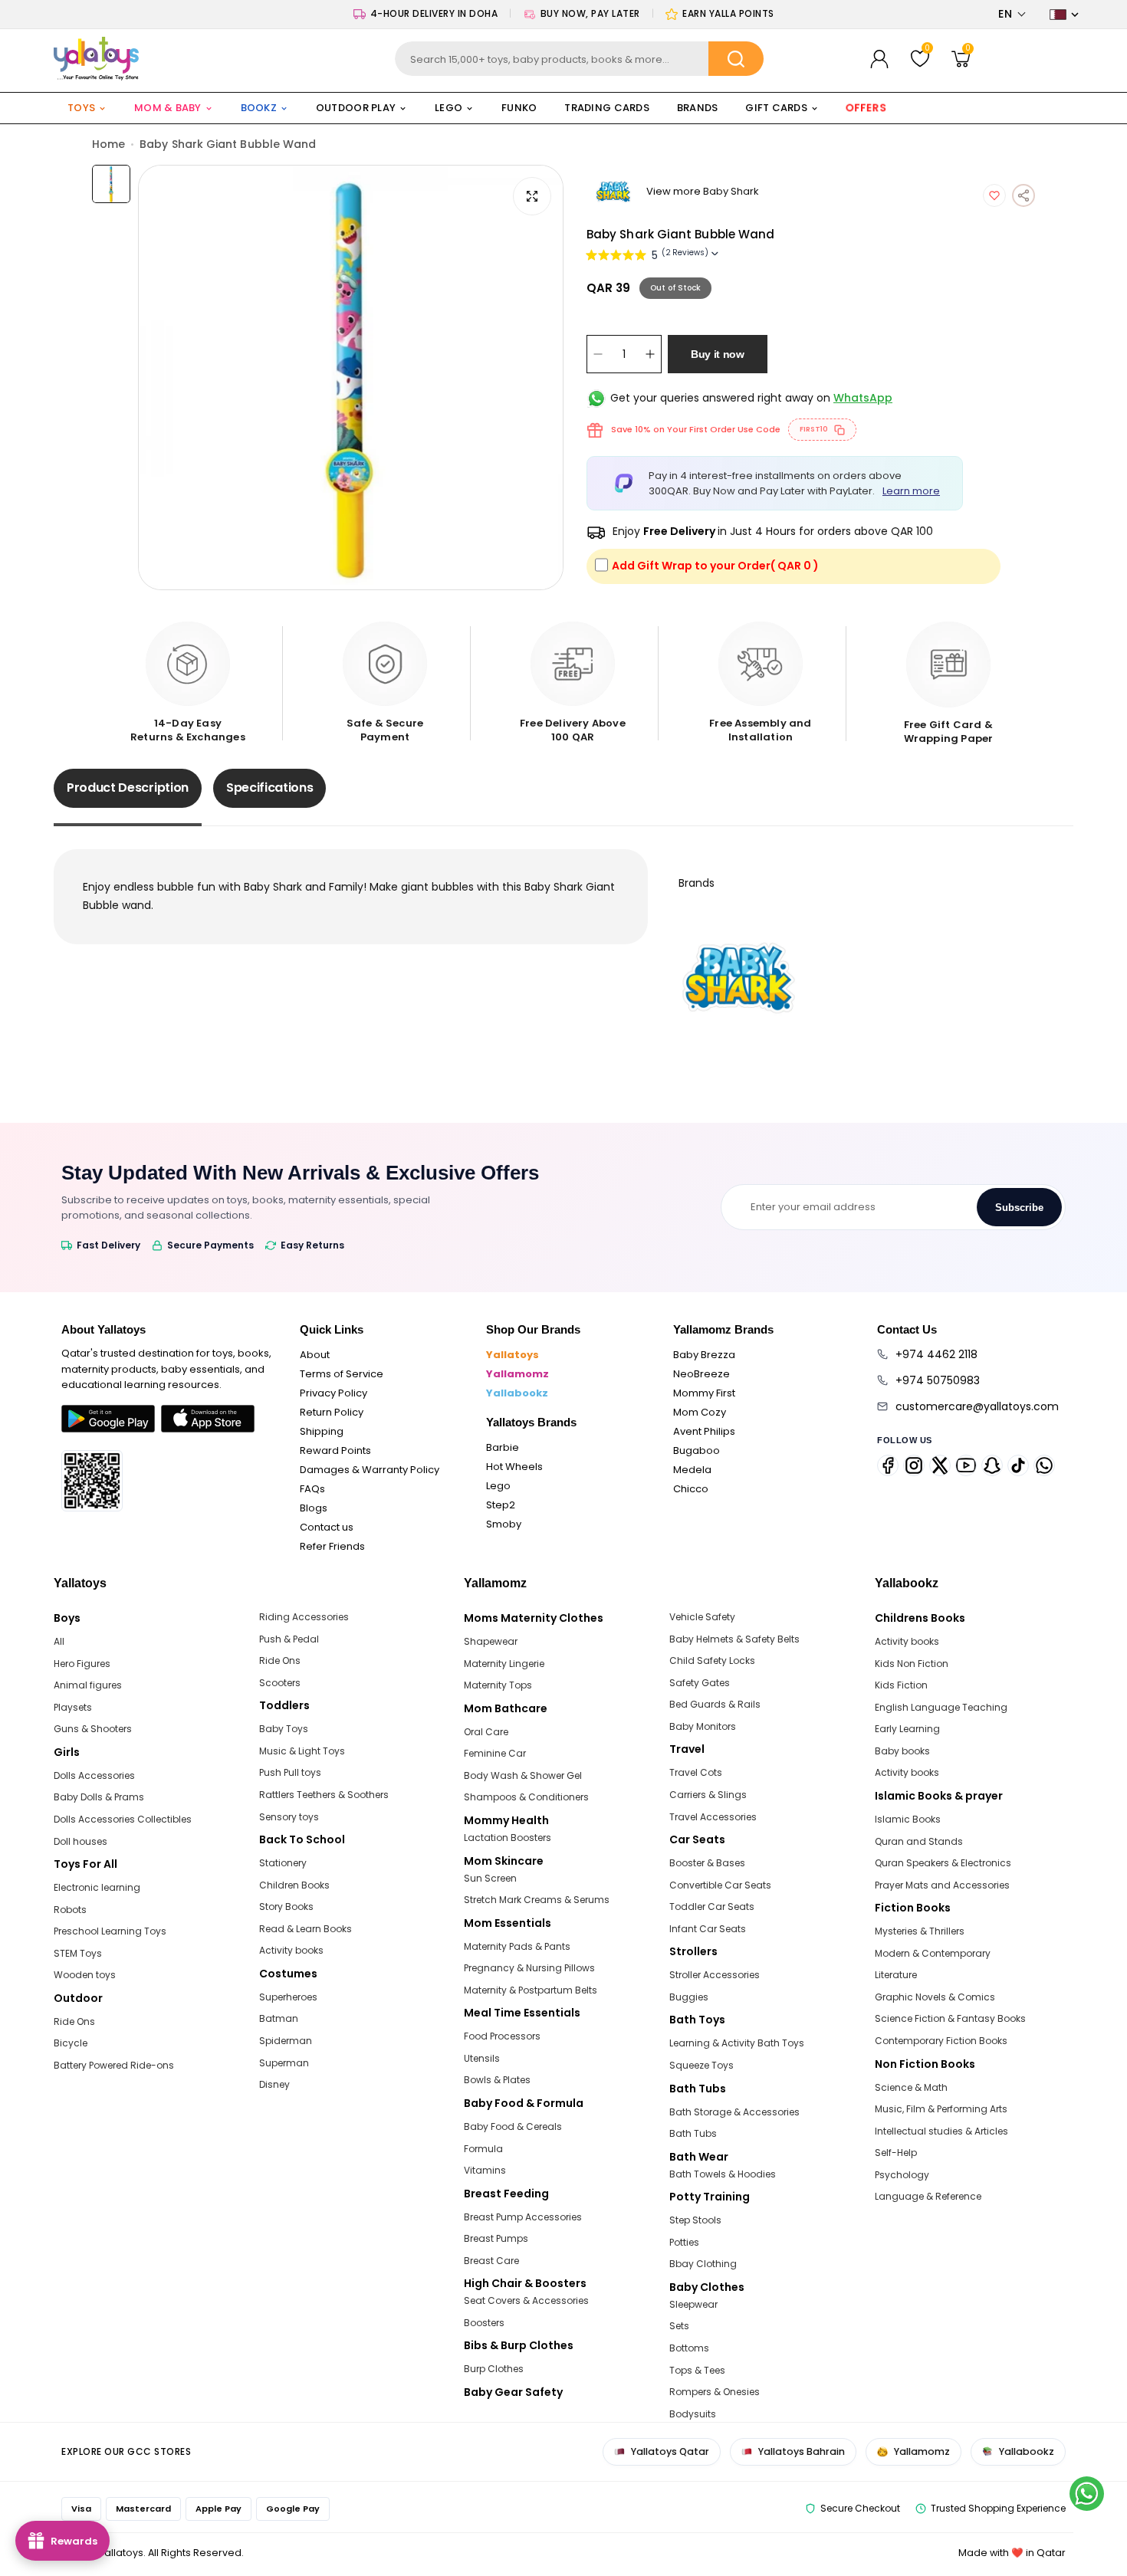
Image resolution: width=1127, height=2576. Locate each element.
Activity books (291, 1950)
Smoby (504, 1524)
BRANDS (698, 108)
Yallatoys (513, 1355)
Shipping (322, 1431)
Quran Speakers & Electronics (943, 1863)
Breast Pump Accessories (523, 2217)
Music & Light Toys (302, 1751)
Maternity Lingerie (504, 1664)
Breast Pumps (496, 2238)
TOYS (81, 108)
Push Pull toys (290, 1772)
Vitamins (485, 2170)
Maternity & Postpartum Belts (531, 1990)
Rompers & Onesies (715, 2392)
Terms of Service (342, 1374)
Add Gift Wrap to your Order (715, 566)
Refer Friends (332, 1546)
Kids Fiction (901, 1685)
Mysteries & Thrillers (920, 1931)
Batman (279, 2018)
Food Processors (502, 2036)
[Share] (1024, 195)
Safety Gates (700, 1683)
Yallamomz (517, 1374)
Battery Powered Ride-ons (114, 2065)
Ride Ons (74, 2021)
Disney (274, 2084)
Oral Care (486, 1732)
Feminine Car (495, 1753)
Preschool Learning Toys (110, 1931)
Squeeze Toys (701, 2065)
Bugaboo (697, 1450)
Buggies (689, 1997)
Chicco (691, 1489)
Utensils (482, 2058)
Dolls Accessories (94, 1775)
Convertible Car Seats (720, 1885)
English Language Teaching (941, 1707)
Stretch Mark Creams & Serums (537, 1900)
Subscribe (1019, 1208)
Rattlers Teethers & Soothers (324, 1795)
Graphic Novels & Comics (935, 1997)
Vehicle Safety (702, 1617)
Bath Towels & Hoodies (723, 2174)
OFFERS (866, 108)
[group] (351, 377)
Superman (284, 2063)
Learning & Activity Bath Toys (737, 2043)
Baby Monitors (703, 1726)
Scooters (280, 1683)
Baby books (902, 1751)
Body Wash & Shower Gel (523, 1775)
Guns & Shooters (93, 1729)
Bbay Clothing (703, 2264)
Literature (896, 1975)
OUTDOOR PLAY (356, 108)
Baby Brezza (704, 1355)
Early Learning (907, 1729)
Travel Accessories (713, 1817)
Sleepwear (693, 2304)
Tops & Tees (697, 2370)
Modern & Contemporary (933, 1953)
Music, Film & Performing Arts (941, 2109)
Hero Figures (82, 1664)
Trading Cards (606, 108)
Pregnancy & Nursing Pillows (529, 1968)
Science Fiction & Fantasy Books (950, 2018)
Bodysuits (693, 2414)
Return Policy (332, 1412)
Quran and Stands (919, 1841)
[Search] (736, 59)
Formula (483, 2149)
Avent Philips (704, 1431)
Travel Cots (696, 1772)
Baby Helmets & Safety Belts (734, 1639)
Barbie (503, 1447)
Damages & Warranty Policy (370, 1470)
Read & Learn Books (306, 1929)
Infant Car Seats (708, 1929)
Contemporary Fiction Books (941, 2041)
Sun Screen (490, 1878)
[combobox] (579, 59)
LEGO (449, 108)
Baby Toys (284, 1729)
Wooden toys (85, 1975)
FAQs (312, 1489)
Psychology (902, 2175)
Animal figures (88, 1685)
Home (108, 144)
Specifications (270, 788)
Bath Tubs (693, 2133)
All (59, 1641)
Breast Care (491, 2261)
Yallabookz (517, 1393)
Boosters (484, 2323)
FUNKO (519, 108)
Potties (684, 2242)
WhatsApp (863, 398)
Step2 (501, 1505)
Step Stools (695, 2220)
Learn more (911, 491)
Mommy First (704, 1393)
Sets (679, 2326)
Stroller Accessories (715, 1975)
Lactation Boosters (508, 1838)
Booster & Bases (707, 1863)
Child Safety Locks (712, 1660)
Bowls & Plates (497, 2080)
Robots (70, 1910)
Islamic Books (908, 1819)
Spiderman (286, 2041)
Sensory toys (289, 1817)
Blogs (314, 1508)
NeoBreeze (701, 1374)
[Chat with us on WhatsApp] (1087, 2494)
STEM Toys (78, 1953)
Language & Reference (928, 2196)
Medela (692, 1470)
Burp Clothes (494, 2369)
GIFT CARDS (776, 108)
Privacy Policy (333, 1393)
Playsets (73, 1707)
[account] (879, 59)
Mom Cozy (700, 1412)
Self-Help (896, 2153)
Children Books (294, 1885)
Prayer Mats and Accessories (942, 1885)
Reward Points (335, 1450)
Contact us (327, 1527)
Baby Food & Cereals (513, 2126)
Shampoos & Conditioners (526, 1797)
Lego (498, 1486)
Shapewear (491, 1641)
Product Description (128, 788)
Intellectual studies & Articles (941, 2131)
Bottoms (689, 2348)
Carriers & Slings (708, 1795)
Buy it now (718, 354)
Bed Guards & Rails (715, 1704)
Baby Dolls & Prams (99, 1797)
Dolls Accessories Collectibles (123, 1819)
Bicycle (71, 2043)
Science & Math (911, 2087)
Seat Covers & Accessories (526, 2300)
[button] (1012, 14)
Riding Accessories (304, 1617)
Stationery (283, 1863)
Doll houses (80, 1841)
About (315, 1355)
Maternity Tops (498, 1685)
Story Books (286, 1907)
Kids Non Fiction (912, 1664)
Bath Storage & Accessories (734, 2112)
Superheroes (288, 1997)
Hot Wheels (514, 1467)
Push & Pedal (289, 1639)
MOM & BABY (168, 108)
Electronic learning (97, 1887)
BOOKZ (259, 108)
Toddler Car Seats (712, 1907)
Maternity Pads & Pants (517, 1946)
